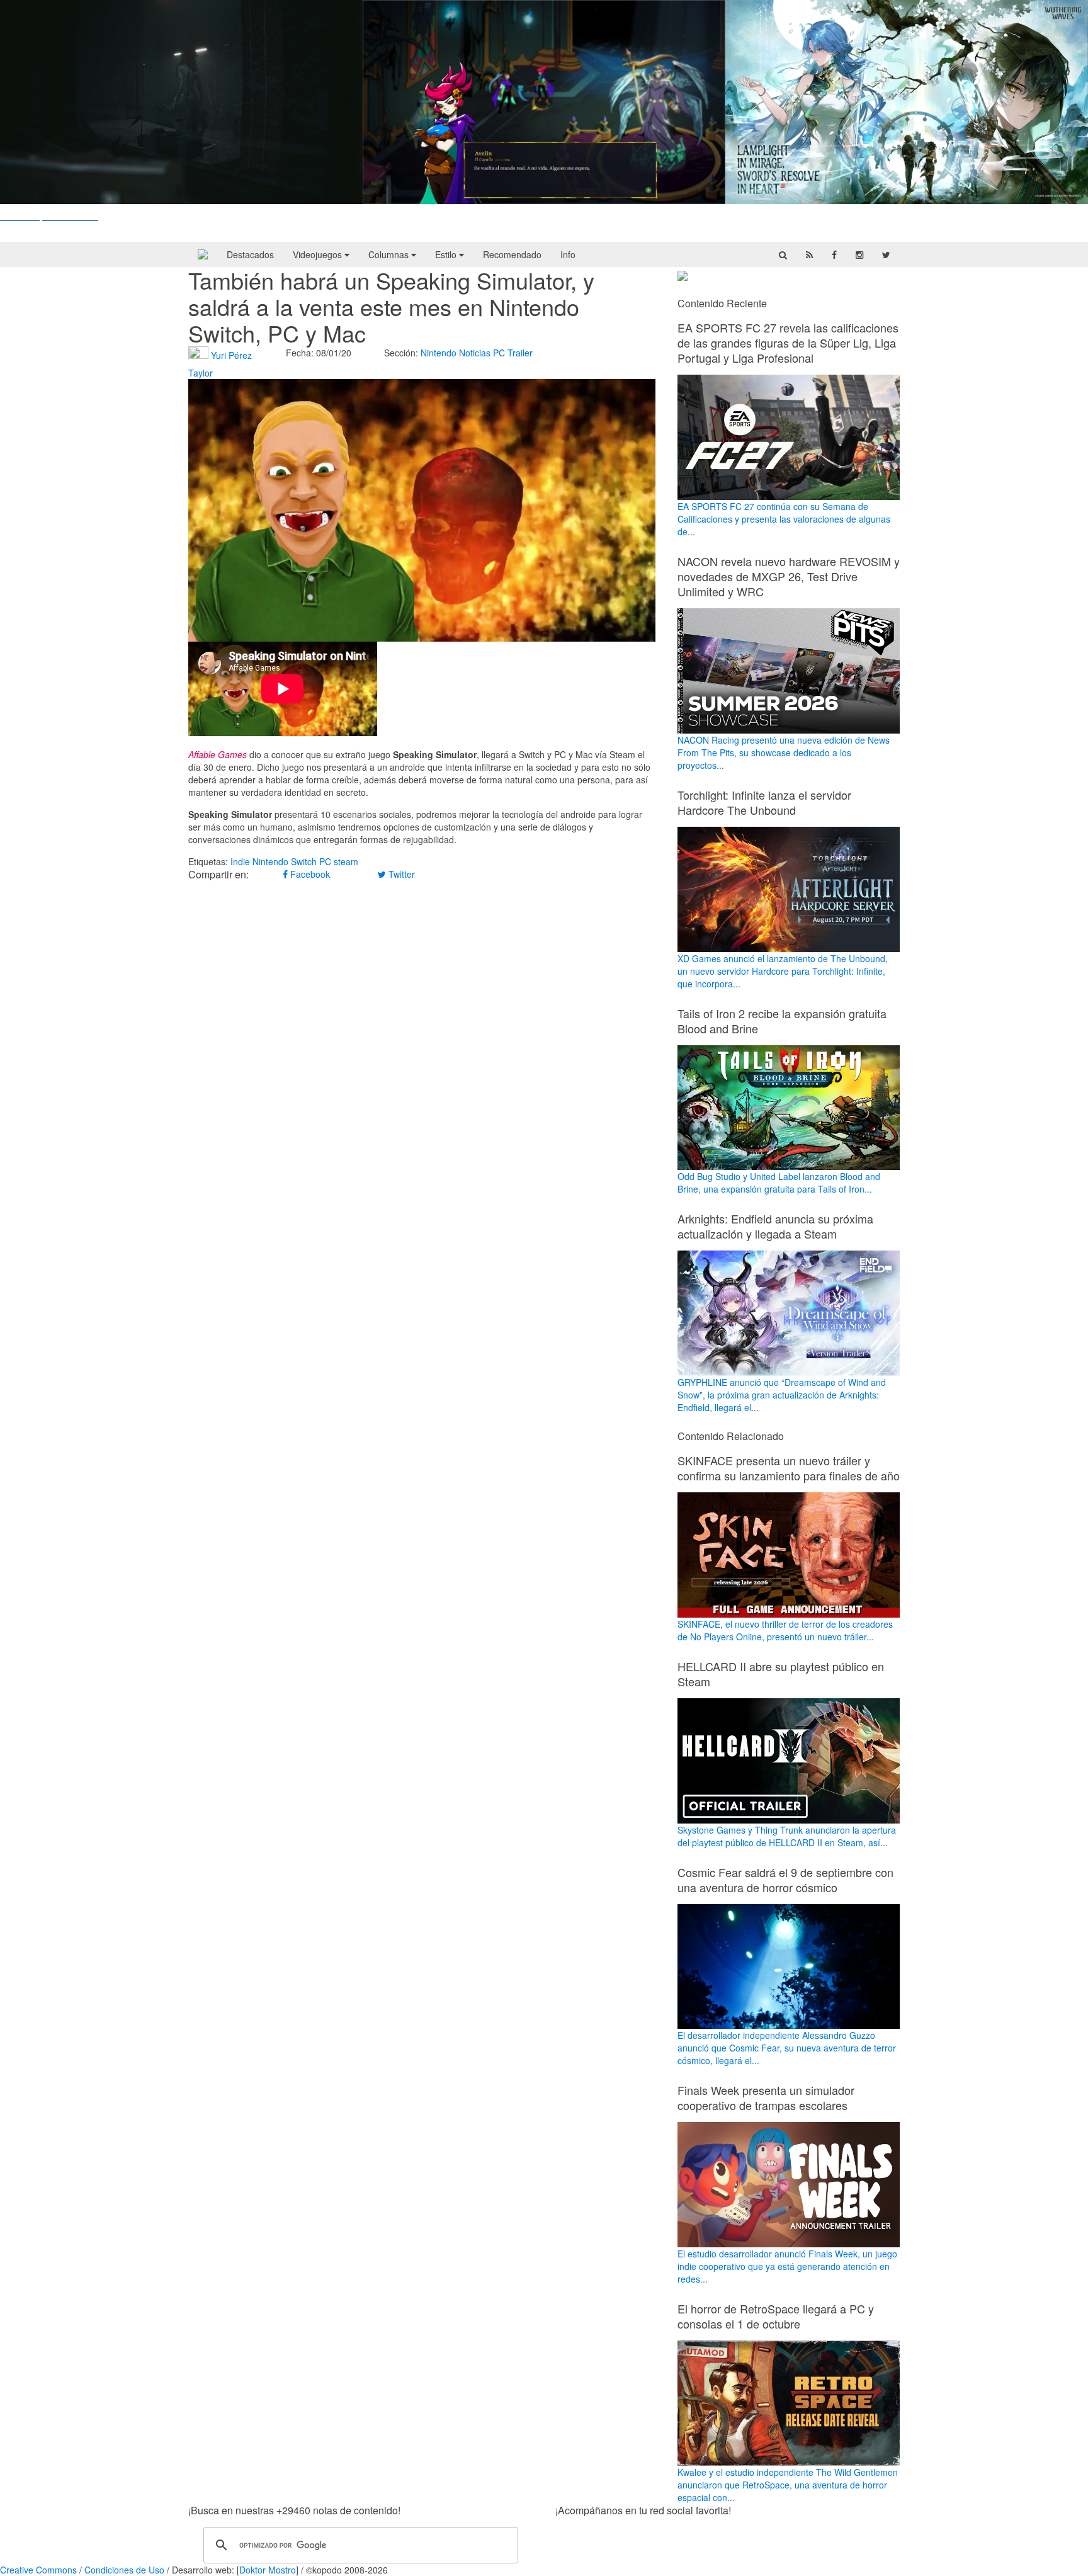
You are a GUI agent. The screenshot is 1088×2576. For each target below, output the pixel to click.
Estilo (447, 254)
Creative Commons (38, 2570)
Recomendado (512, 254)
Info (568, 254)
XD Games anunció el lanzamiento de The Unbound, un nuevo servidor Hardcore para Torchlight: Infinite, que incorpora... (783, 971)
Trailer (520, 353)
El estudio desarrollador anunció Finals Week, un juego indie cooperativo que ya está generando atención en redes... (787, 2266)
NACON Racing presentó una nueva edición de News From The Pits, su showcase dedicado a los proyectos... (784, 752)
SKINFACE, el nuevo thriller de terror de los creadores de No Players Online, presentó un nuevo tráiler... (785, 1630)
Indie (240, 861)
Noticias (475, 353)
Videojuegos (319, 254)
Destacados (250, 254)
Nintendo (439, 353)
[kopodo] (203, 254)
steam (346, 861)
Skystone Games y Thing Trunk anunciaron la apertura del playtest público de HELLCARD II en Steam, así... (787, 1836)
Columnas (390, 254)
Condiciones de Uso (124, 2570)
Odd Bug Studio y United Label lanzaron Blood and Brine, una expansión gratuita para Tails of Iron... (779, 1183)
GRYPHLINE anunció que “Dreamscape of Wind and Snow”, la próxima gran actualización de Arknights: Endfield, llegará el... (782, 1395)
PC (499, 353)
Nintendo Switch (285, 861)
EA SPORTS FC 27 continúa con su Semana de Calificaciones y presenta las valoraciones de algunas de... (784, 519)
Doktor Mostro (268, 2570)
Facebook (309, 874)
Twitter (400, 874)
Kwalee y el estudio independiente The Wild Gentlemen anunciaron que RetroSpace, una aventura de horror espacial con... (788, 2485)
